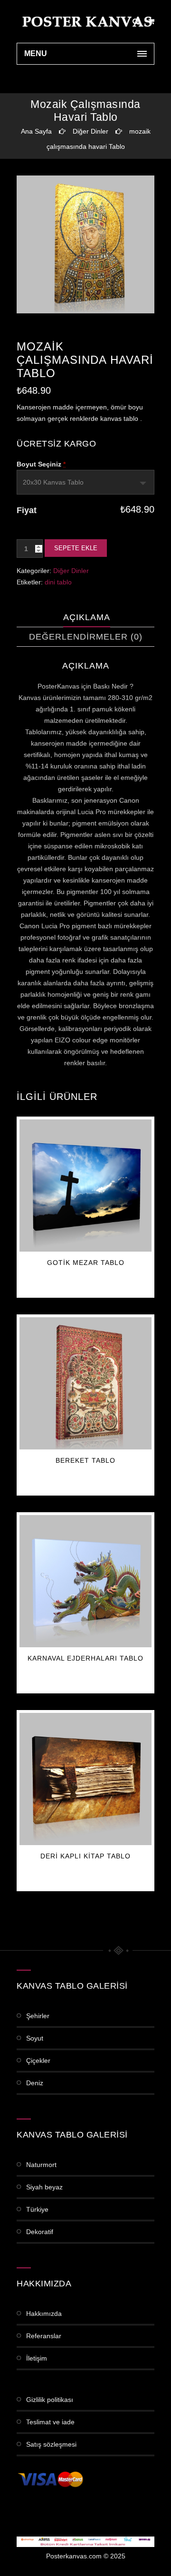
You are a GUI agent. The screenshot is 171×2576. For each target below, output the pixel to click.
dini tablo (58, 582)
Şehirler (38, 2016)
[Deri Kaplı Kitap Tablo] (85, 1779)
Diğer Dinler (90, 131)
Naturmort (41, 2165)
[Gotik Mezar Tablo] (85, 1186)
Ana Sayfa (36, 131)
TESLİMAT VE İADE (50, 2422)
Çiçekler (38, 2061)
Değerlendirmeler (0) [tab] (86, 637)
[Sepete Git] (151, 21)
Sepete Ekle (76, 548)
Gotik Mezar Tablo (86, 1263)
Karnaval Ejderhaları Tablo (85, 1658)
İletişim (37, 2358)
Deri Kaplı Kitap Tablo (85, 1856)
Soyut (35, 2038)
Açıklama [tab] (87, 617)
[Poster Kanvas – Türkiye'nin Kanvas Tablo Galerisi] (85, 21)
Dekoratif (40, 2232)
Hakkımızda (44, 2314)
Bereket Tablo (85, 1460)
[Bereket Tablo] (85, 1383)
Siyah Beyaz (44, 2187)
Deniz (35, 2083)
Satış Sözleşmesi (51, 2444)
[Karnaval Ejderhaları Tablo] (85, 1581)
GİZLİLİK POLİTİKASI (50, 2400)
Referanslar (44, 2336)
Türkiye (37, 2209)
